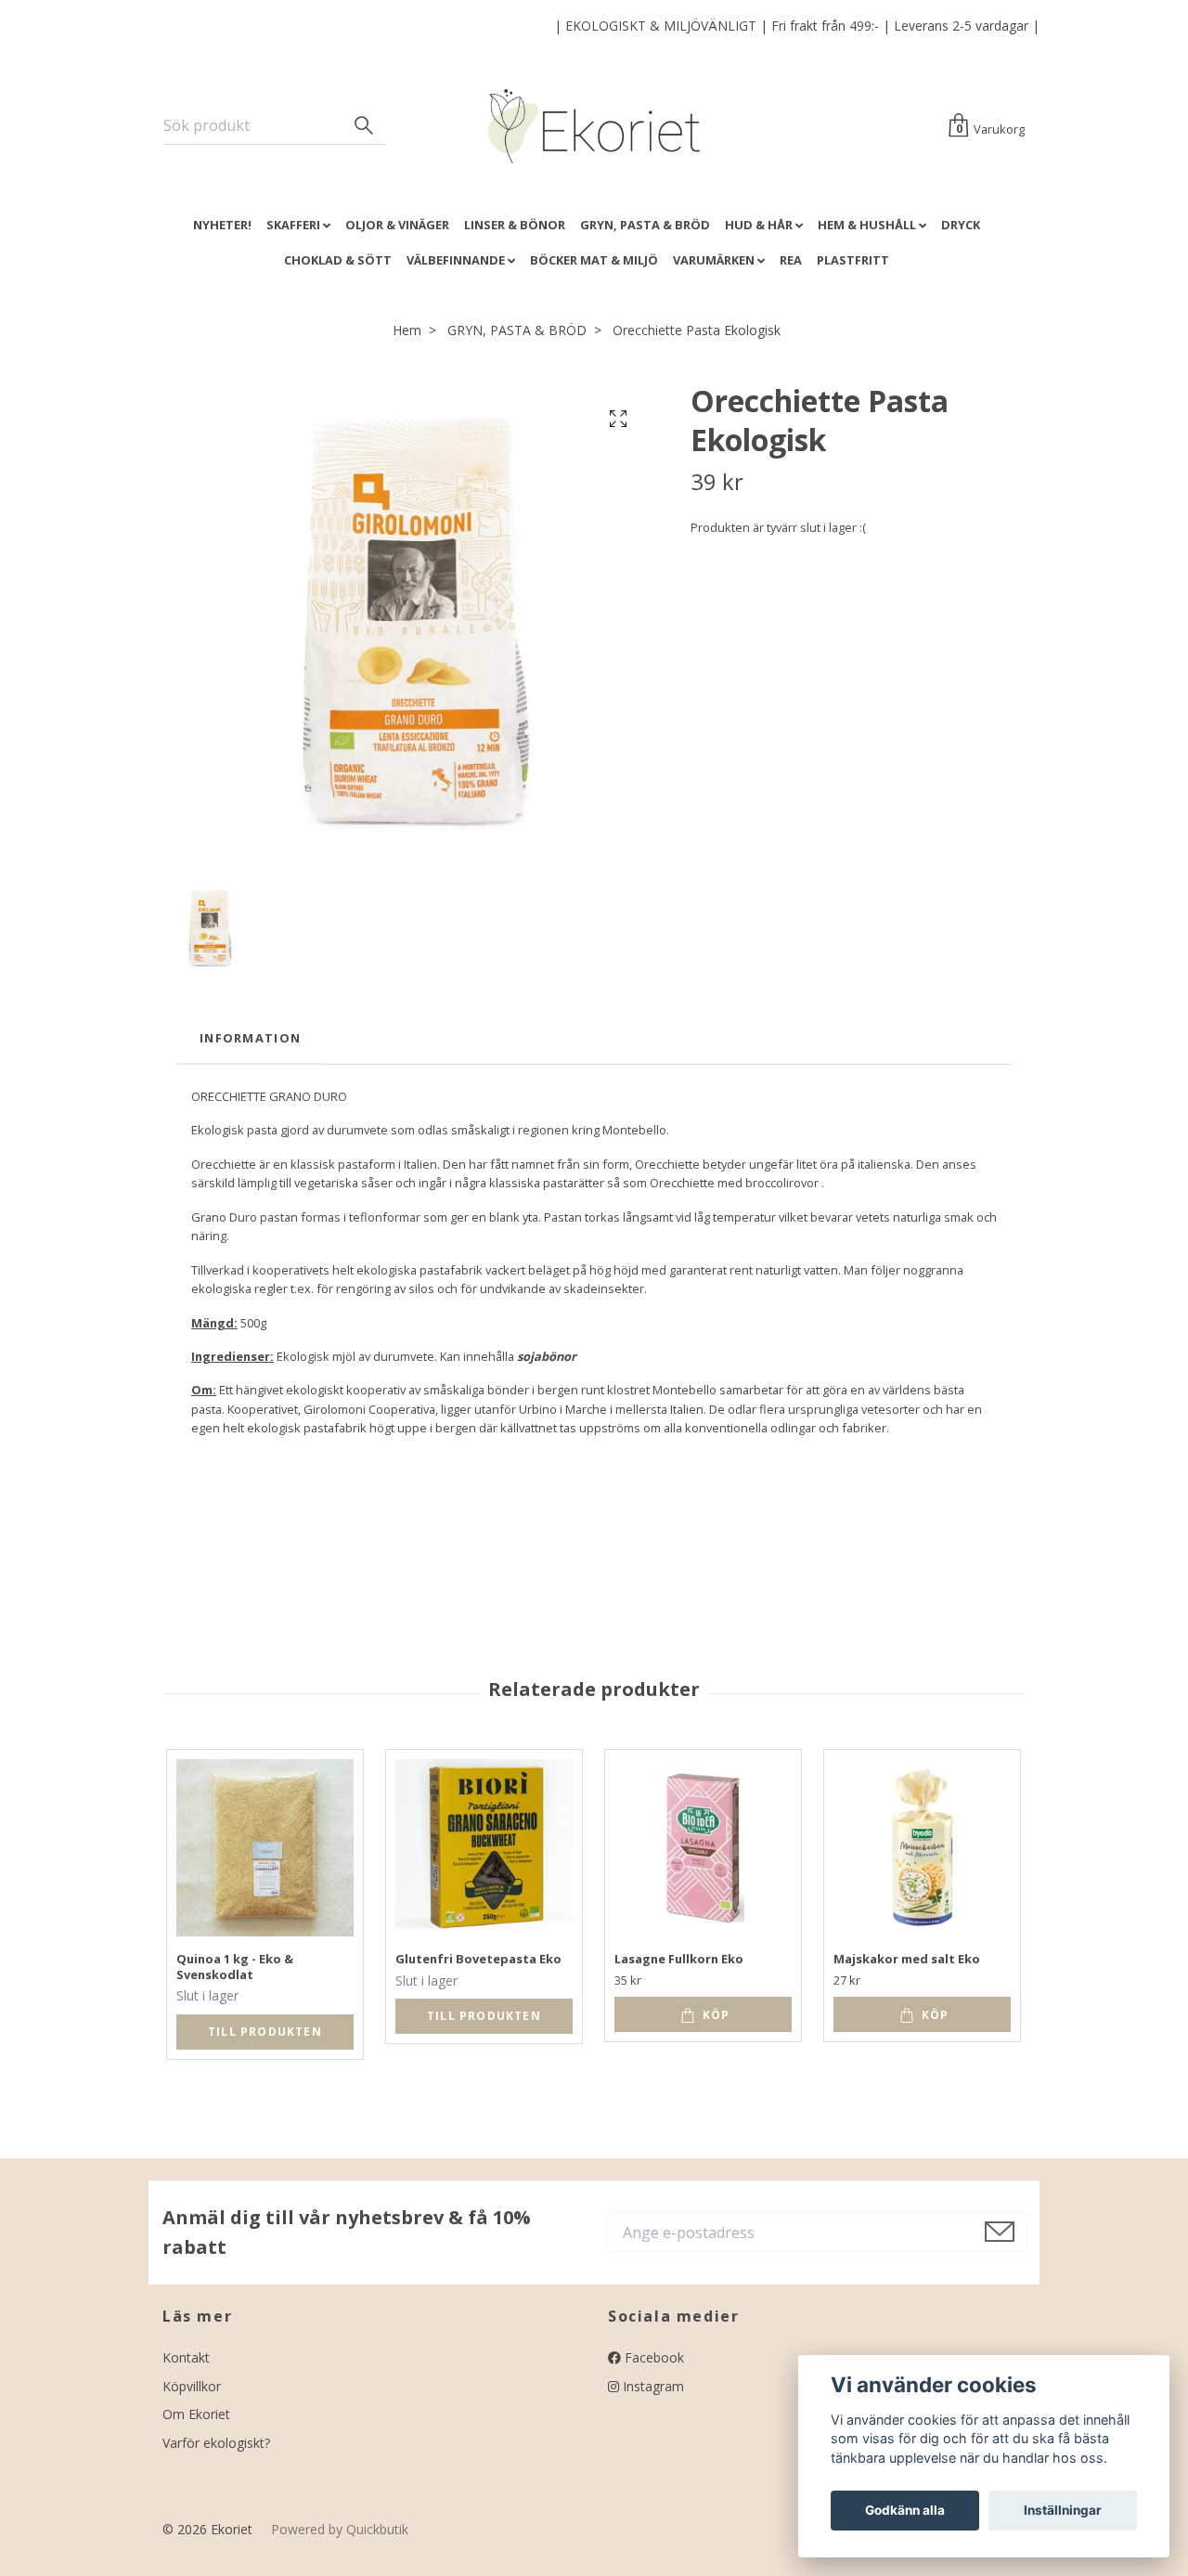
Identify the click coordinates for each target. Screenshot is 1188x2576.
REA (791, 260)
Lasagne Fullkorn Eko (679, 1959)
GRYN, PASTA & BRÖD (645, 225)
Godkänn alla (905, 2510)
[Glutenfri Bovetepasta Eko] (484, 1848)
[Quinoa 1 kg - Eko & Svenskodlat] (265, 1848)
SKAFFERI (293, 225)
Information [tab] (250, 1038)
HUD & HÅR (759, 225)
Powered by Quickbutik (340, 2529)
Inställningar (1063, 2510)
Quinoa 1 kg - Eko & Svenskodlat (235, 1967)
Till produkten (265, 2032)
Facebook (652, 2357)
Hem (407, 330)
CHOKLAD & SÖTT (338, 260)
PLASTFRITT (853, 260)
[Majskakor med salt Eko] (922, 1848)
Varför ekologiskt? (216, 2443)
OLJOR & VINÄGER (397, 225)
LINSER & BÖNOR (515, 225)
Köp (715, 2015)
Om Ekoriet (196, 2414)
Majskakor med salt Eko (907, 1959)
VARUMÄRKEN (714, 260)
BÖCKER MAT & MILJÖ (594, 260)
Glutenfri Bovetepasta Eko (478, 1959)
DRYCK (961, 225)
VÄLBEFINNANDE (456, 260)
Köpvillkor (192, 2386)
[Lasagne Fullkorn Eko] (703, 1848)
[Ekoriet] (594, 126)
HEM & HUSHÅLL (867, 225)
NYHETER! (222, 225)
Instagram (652, 2386)
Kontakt (186, 2357)
